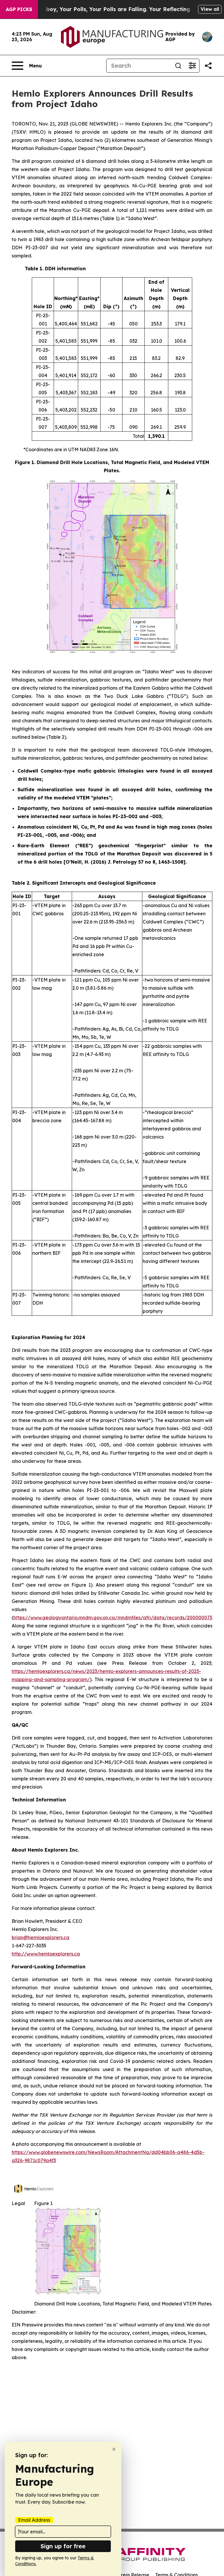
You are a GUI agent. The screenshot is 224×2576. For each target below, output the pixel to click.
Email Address (34, 2520)
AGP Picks (19, 9)
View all (210, 9)
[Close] (114, 2449)
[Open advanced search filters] (192, 66)
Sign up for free (63, 2546)
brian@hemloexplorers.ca (41, 1937)
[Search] (178, 66)
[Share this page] (208, 66)
